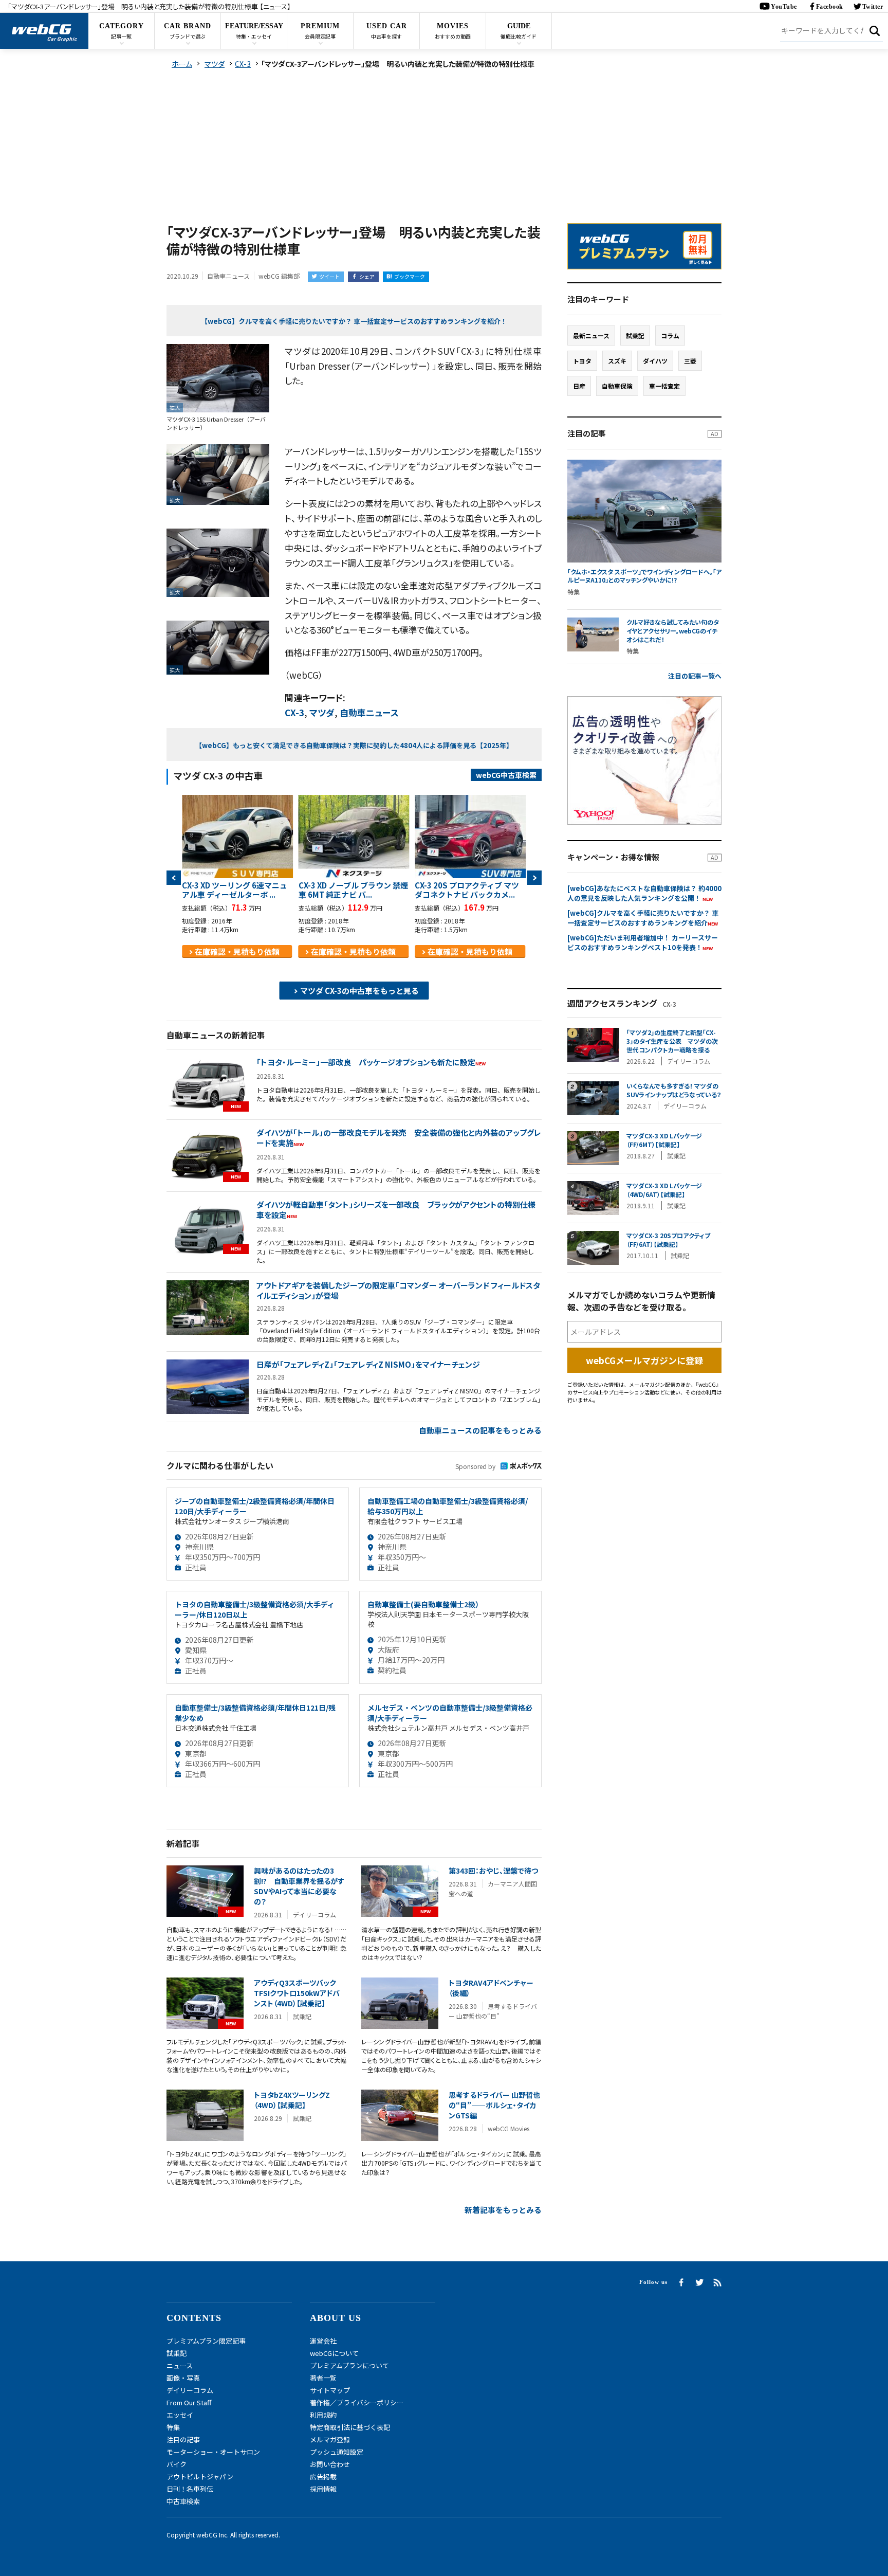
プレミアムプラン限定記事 (206, 2341)
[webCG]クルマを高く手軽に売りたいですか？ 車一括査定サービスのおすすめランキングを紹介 (643, 918)
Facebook (830, 7)
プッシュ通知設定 (337, 2452)
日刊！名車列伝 (190, 2489)
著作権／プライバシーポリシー (357, 2402)
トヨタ (582, 361)
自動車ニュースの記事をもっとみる (480, 1430)
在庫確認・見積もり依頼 (237, 951)
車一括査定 (664, 386)
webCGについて (334, 2353)
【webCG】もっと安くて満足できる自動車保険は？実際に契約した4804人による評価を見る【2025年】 (354, 745)
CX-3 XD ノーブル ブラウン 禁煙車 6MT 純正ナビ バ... (353, 890)
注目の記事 (183, 2439)
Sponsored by (475, 1466)
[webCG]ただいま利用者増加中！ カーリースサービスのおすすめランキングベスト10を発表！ (643, 942)
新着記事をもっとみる (503, 2210)
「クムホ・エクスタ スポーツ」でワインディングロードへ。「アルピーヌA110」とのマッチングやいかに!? (644, 576)
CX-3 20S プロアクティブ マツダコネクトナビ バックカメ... (467, 890)
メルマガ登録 (330, 2439)
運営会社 (323, 2341)
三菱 (690, 361)
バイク (177, 2464)
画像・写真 (183, 2378)
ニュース (180, 2365)
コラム (670, 335)
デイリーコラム (190, 2390)
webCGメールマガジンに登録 (644, 1360)
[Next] (534, 878)
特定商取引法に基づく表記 (350, 2427)
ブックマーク (410, 276)
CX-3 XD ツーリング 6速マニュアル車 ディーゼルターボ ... (235, 890)
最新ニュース (591, 335)
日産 (579, 386)
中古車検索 (183, 2501)
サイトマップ (330, 2390)
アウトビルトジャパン (200, 2477)
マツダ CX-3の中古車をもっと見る (359, 991)
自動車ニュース (369, 712)
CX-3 (294, 712)
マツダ (322, 712)
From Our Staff (189, 2402)
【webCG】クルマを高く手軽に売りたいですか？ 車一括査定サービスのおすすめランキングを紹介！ (354, 321)
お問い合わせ (330, 2464)
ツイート (329, 276)
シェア (367, 276)
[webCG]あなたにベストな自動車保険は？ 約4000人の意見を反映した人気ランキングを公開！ (644, 893)
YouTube (784, 7)
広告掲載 (323, 2477)
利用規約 (323, 2415)
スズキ (617, 361)
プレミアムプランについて (349, 2365)
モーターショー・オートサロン (213, 2452)
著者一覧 (323, 2378)
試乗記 (635, 335)
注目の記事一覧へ (695, 676)
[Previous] (174, 878)
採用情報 (323, 2489)
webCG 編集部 (279, 276)
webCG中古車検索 (506, 775)
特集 (173, 2427)
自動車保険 (617, 386)
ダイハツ (655, 361)
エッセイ (180, 2415)
